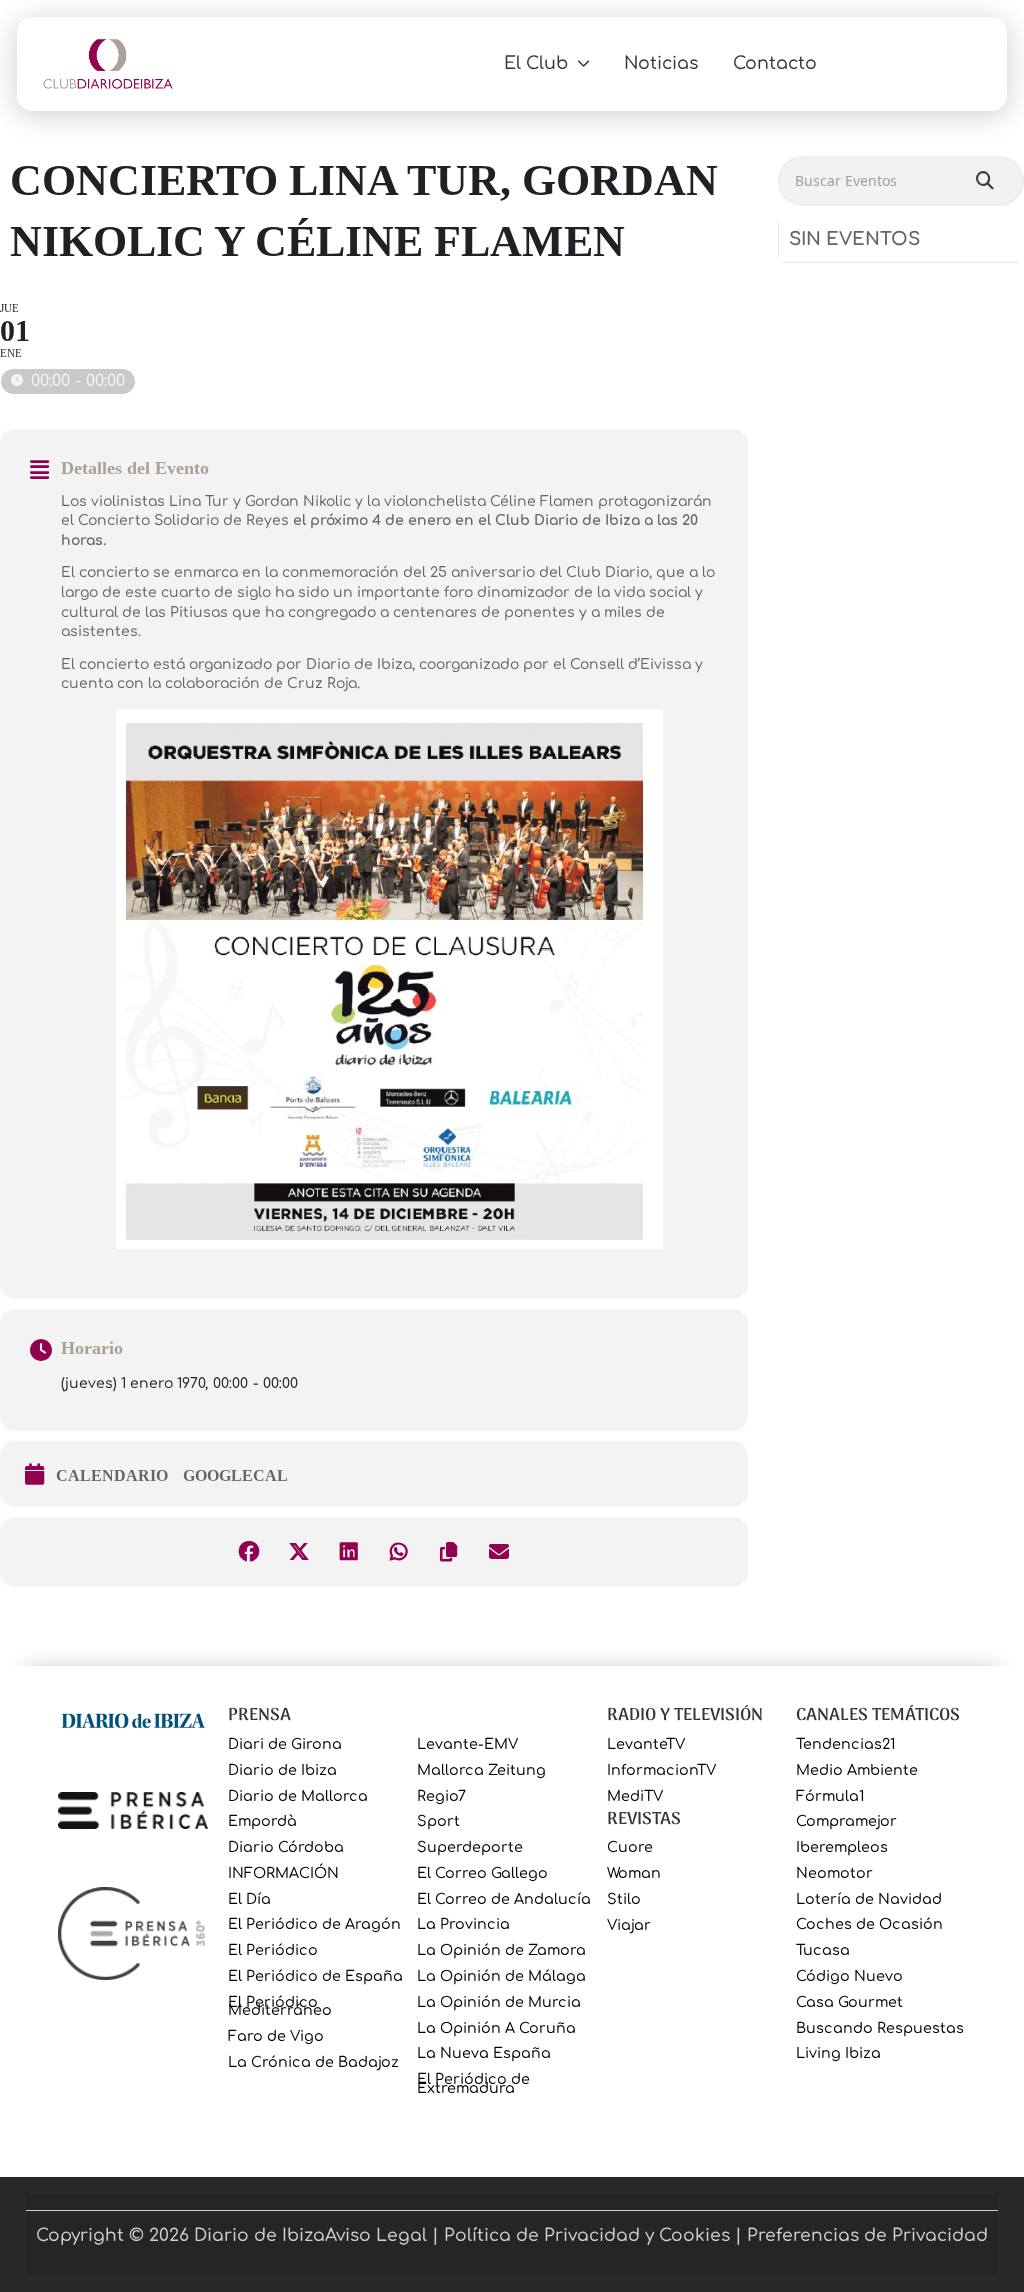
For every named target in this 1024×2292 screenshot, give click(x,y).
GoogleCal (235, 1475)
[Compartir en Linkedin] (349, 1552)
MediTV (635, 1796)
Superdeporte (470, 1847)
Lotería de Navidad (869, 1899)
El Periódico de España (315, 1976)
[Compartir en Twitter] (299, 1552)
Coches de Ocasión (869, 1924)
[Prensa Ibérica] (133, 1809)
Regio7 (441, 1796)
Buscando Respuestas (880, 2028)
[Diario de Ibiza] (133, 1718)
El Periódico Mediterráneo (280, 2006)
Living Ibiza (838, 2053)
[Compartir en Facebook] (249, 1552)
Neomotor (834, 1873)
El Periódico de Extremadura (473, 2083)
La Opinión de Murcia (499, 2002)
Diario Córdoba (286, 1847)
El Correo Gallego (482, 1873)
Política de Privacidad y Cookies (587, 2235)
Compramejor (846, 1821)
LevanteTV (646, 1744)
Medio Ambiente (857, 1770)
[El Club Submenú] (583, 63)
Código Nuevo (849, 1976)
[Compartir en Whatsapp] (399, 1552)
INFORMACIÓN (283, 1873)
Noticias (661, 63)
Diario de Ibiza (282, 1770)
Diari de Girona (285, 1744)
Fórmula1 (830, 1796)
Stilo (624, 1899)
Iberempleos (842, 1847)
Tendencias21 (845, 1744)
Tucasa (823, 1950)
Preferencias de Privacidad (867, 2235)
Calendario (112, 1475)
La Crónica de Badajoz (313, 2062)
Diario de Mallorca (298, 1796)
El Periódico (273, 1950)
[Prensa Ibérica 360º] (133, 1932)
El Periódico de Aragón (314, 1924)
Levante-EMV (467, 1744)
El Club (536, 63)
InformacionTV (661, 1770)
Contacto (775, 63)
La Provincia (463, 1924)
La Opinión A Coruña (496, 2028)
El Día (249, 1899)
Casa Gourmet (849, 2002)
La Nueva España (484, 2053)
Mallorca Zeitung (481, 1770)
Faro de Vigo (276, 2036)
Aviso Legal (376, 2235)
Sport (438, 1821)
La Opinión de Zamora (501, 1950)
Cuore (630, 1847)
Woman (634, 1873)
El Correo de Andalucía (504, 1899)
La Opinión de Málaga (501, 1976)
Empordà (262, 1821)
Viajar (629, 1925)
